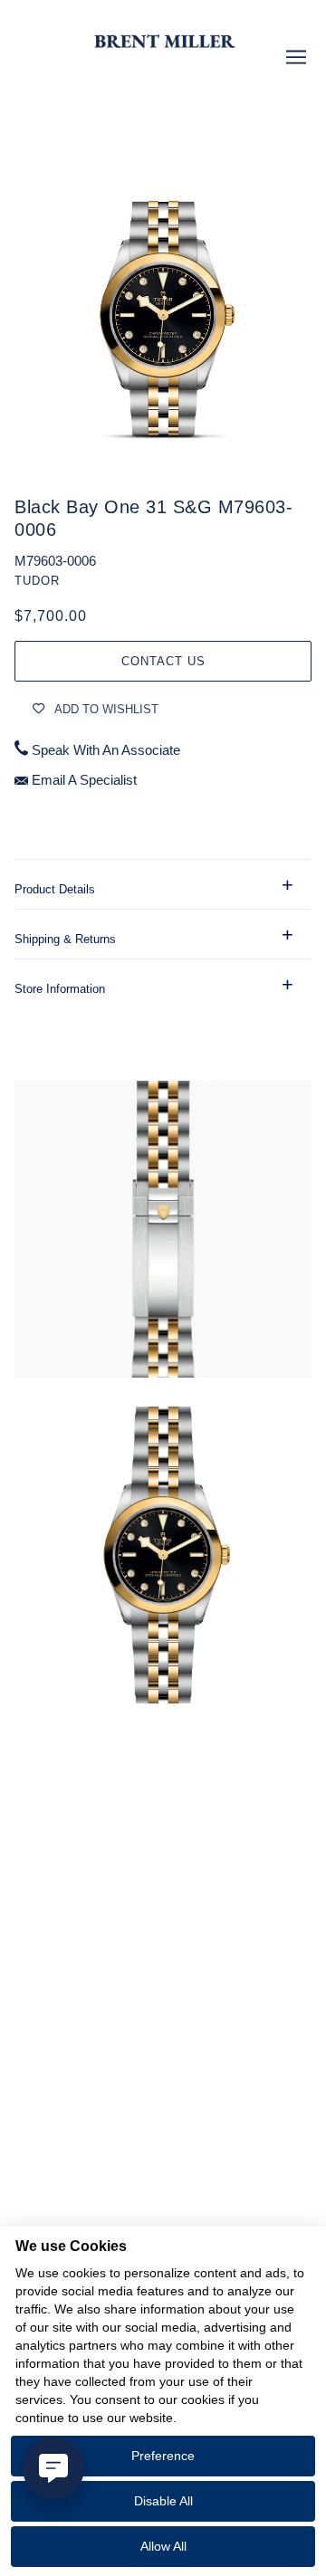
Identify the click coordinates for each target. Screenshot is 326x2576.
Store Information (60, 989)
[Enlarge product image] (163, 286)
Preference (163, 2456)
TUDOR (37, 581)
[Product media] (163, 1229)
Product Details (55, 889)
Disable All (163, 2501)
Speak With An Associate (106, 751)
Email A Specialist (84, 780)
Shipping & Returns (65, 939)
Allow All (163, 2546)
